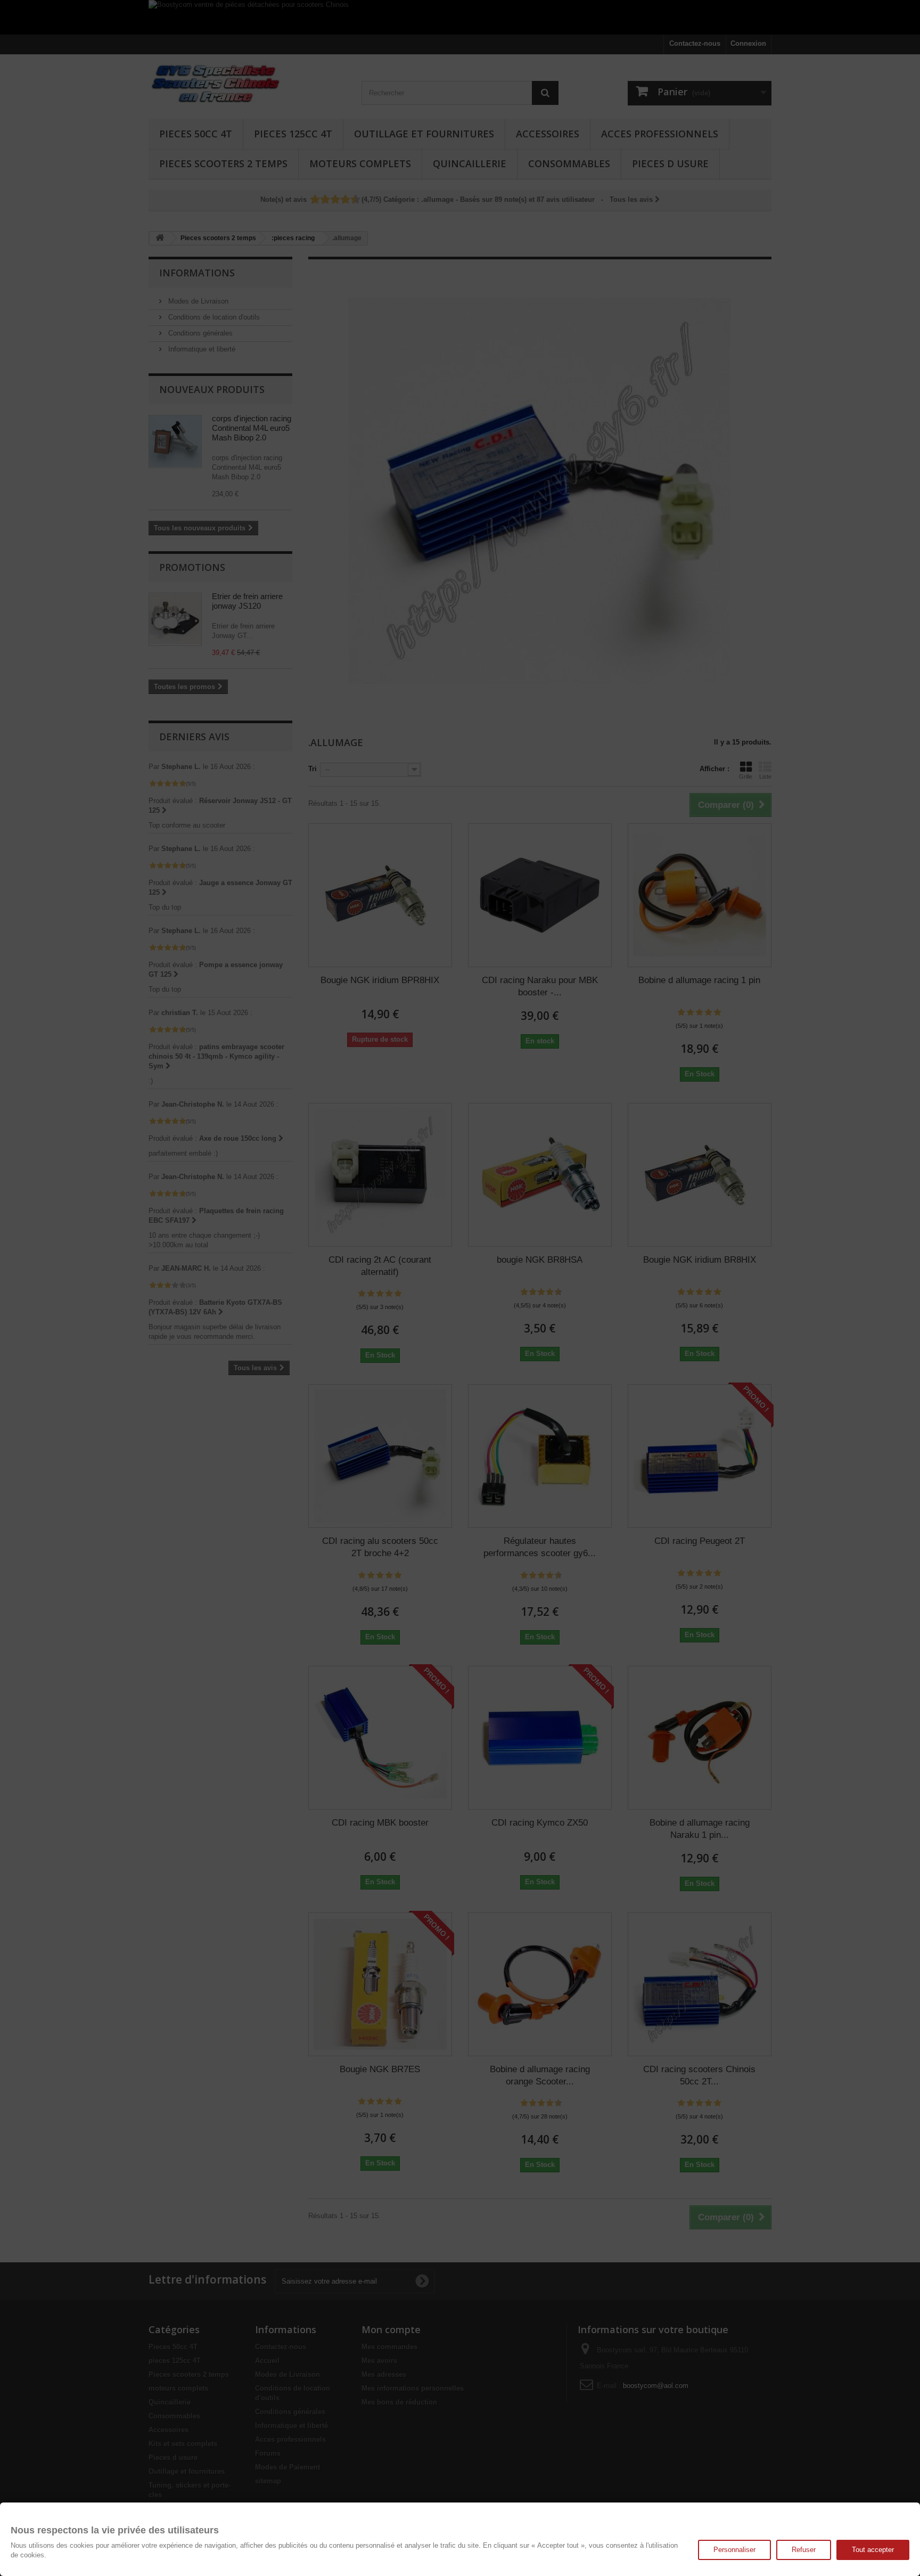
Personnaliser (734, 2550)
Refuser (804, 2550)
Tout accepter (873, 2550)
